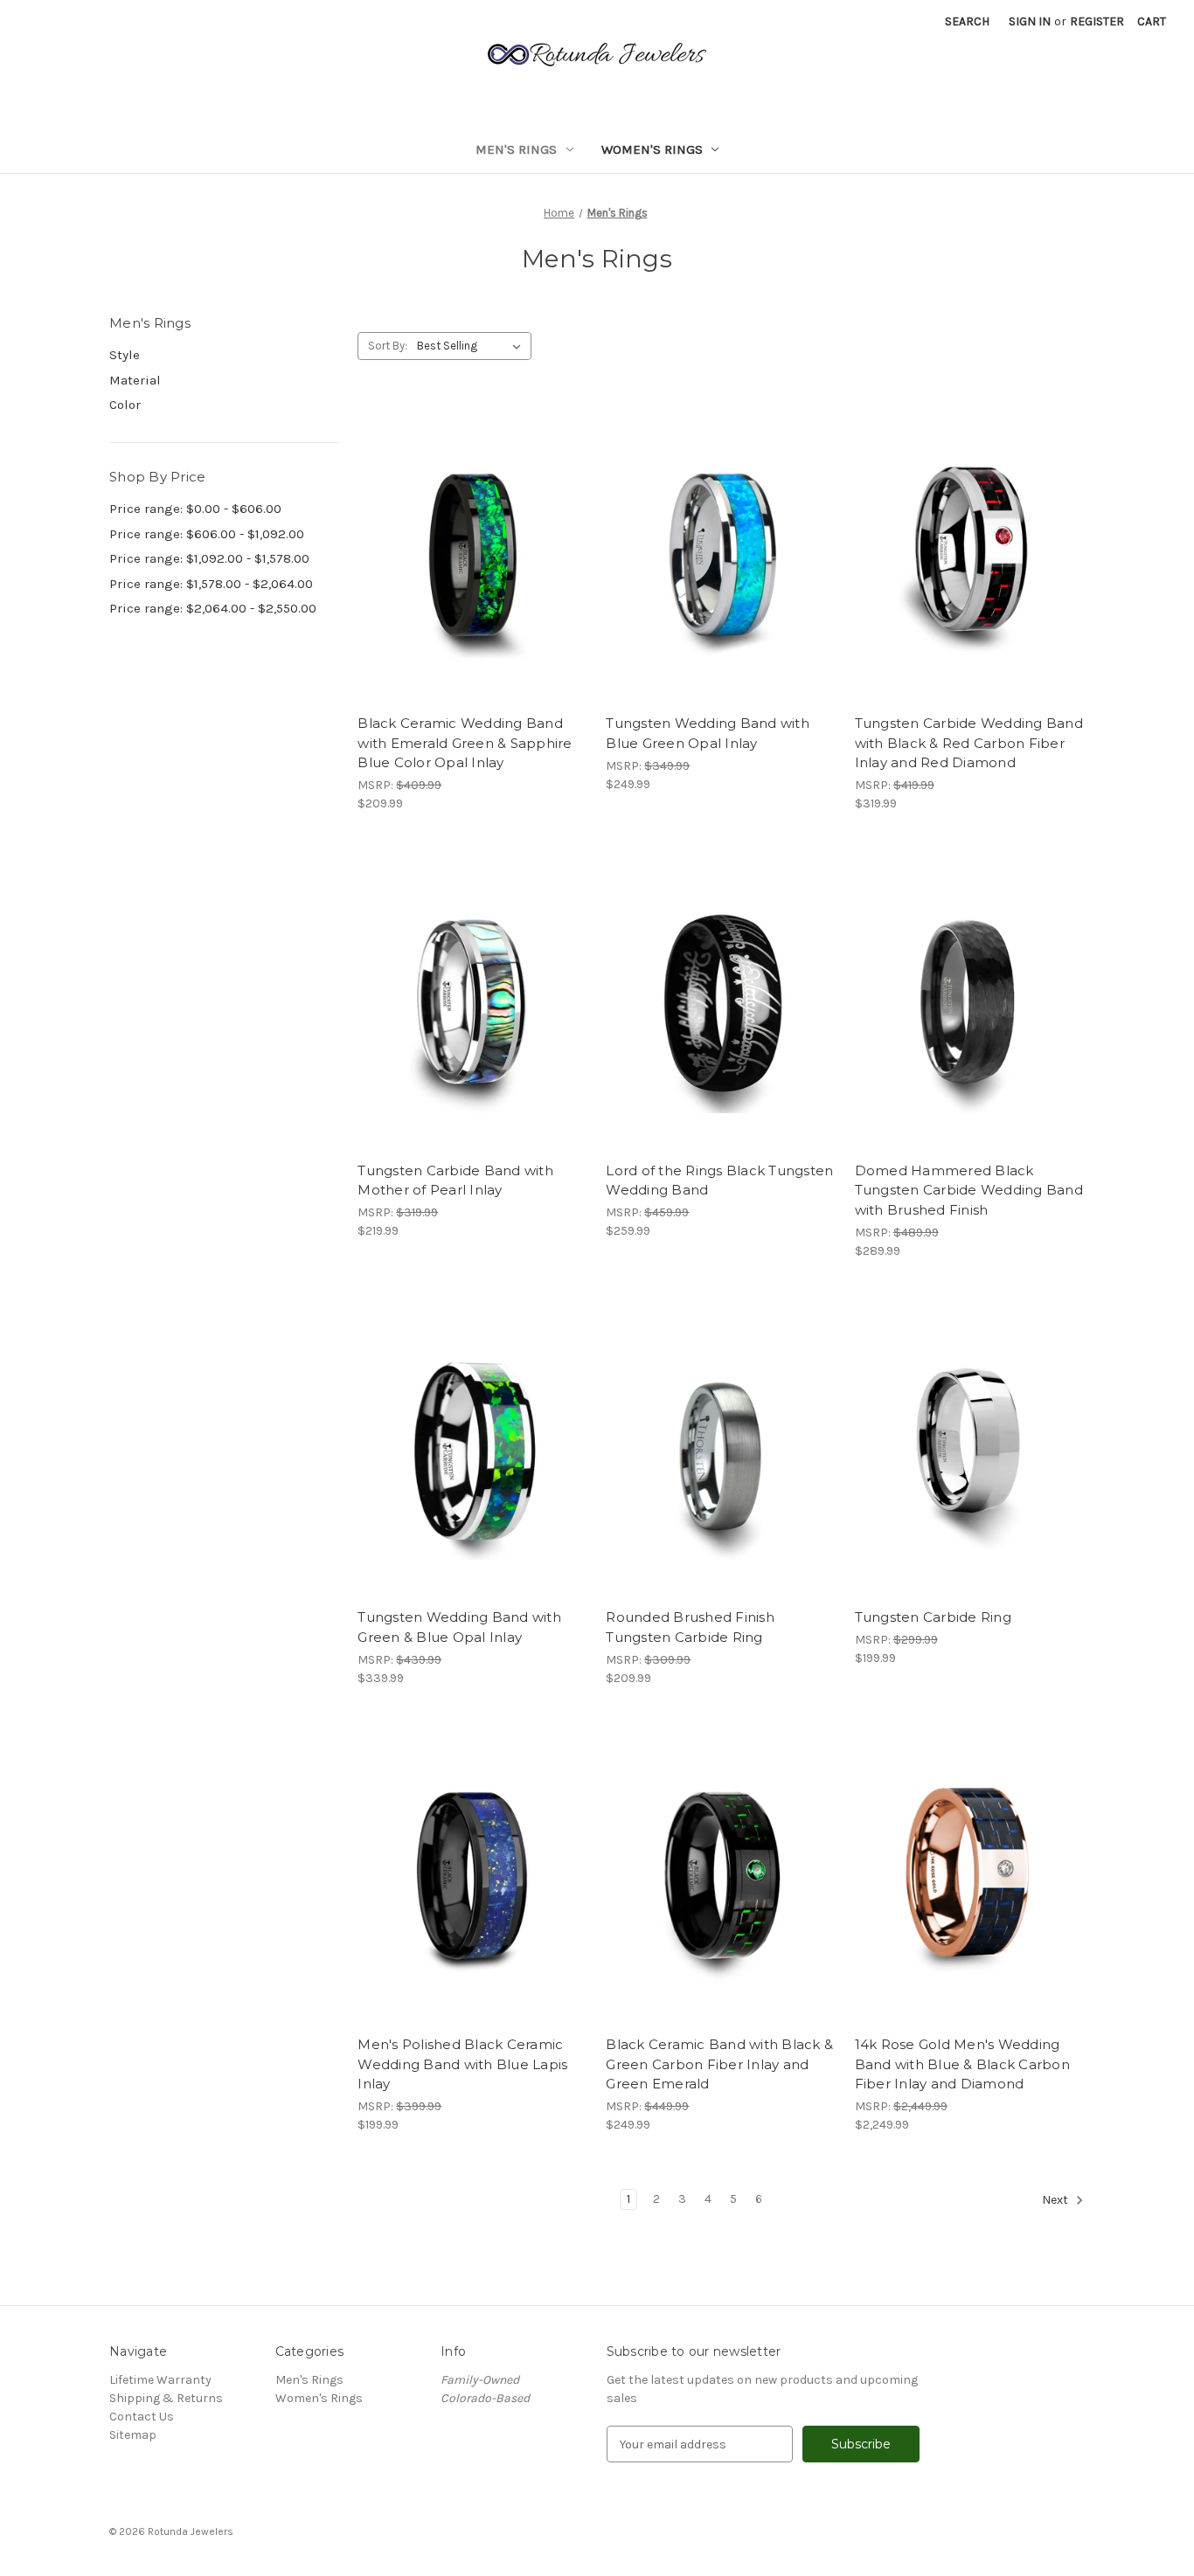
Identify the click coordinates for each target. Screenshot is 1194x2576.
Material (135, 380)
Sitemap (133, 2435)
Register (1097, 21)
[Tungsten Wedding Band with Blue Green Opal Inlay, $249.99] (721, 554)
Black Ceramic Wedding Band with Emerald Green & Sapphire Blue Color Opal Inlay (465, 743)
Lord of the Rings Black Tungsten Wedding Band (719, 1181)
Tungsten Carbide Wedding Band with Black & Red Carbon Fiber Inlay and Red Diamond (969, 743)
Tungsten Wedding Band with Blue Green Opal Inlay (708, 733)
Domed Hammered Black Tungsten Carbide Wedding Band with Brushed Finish (969, 1190)
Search (967, 21)
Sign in (1030, 21)
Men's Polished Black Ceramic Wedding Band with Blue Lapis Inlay (462, 2064)
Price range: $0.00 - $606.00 (195, 509)
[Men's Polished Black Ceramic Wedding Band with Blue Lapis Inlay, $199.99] (472, 1875)
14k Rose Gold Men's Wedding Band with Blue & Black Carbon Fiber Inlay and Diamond (962, 2064)
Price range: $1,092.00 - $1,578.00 (209, 558)
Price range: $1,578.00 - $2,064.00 (211, 584)
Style (125, 355)
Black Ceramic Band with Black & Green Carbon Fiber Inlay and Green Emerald (719, 2064)
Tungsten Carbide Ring (933, 1617)
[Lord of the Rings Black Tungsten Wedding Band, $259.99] (721, 1000)
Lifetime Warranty (160, 2380)
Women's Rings (652, 149)
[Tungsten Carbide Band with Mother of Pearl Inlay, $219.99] (472, 1000)
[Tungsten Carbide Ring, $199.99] (970, 1447)
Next (1056, 2201)
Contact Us (142, 2417)
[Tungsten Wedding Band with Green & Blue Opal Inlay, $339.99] (472, 1447)
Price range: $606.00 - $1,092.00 (207, 534)
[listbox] (472, 346)
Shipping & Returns (166, 2398)
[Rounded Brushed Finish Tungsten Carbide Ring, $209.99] (721, 1447)
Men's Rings (516, 149)
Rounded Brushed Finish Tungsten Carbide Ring (690, 1627)
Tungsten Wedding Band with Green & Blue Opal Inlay (459, 1627)
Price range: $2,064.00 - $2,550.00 (213, 608)
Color (125, 405)
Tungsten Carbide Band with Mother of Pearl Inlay (455, 1181)
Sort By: (388, 346)
